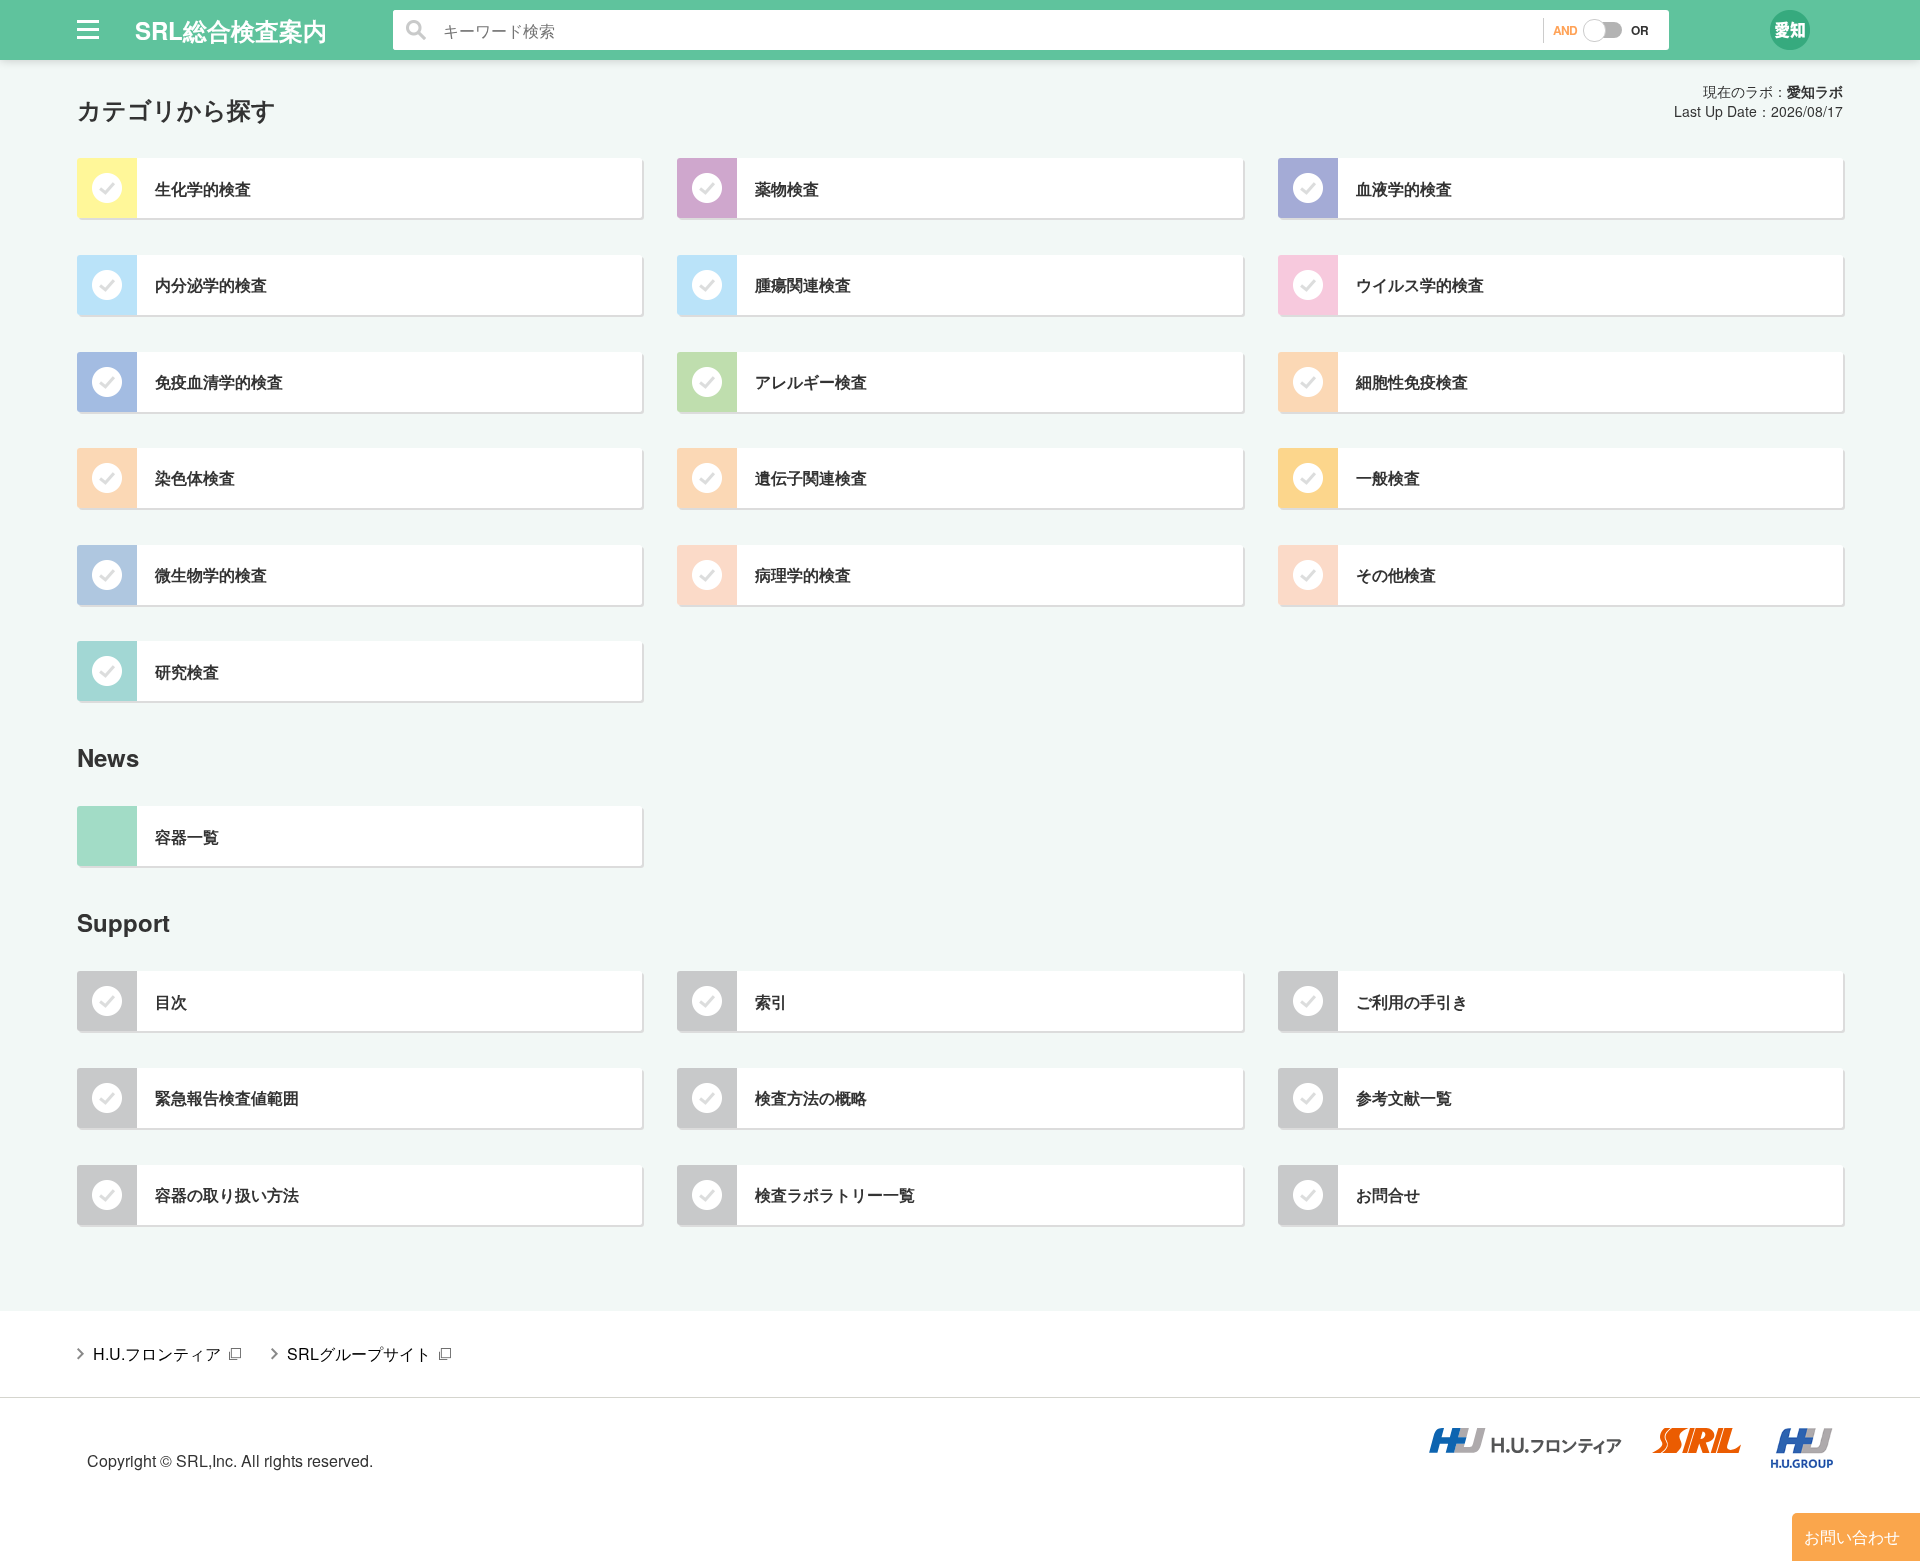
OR (1640, 30)
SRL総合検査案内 (231, 30)
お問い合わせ (1852, 1536)
